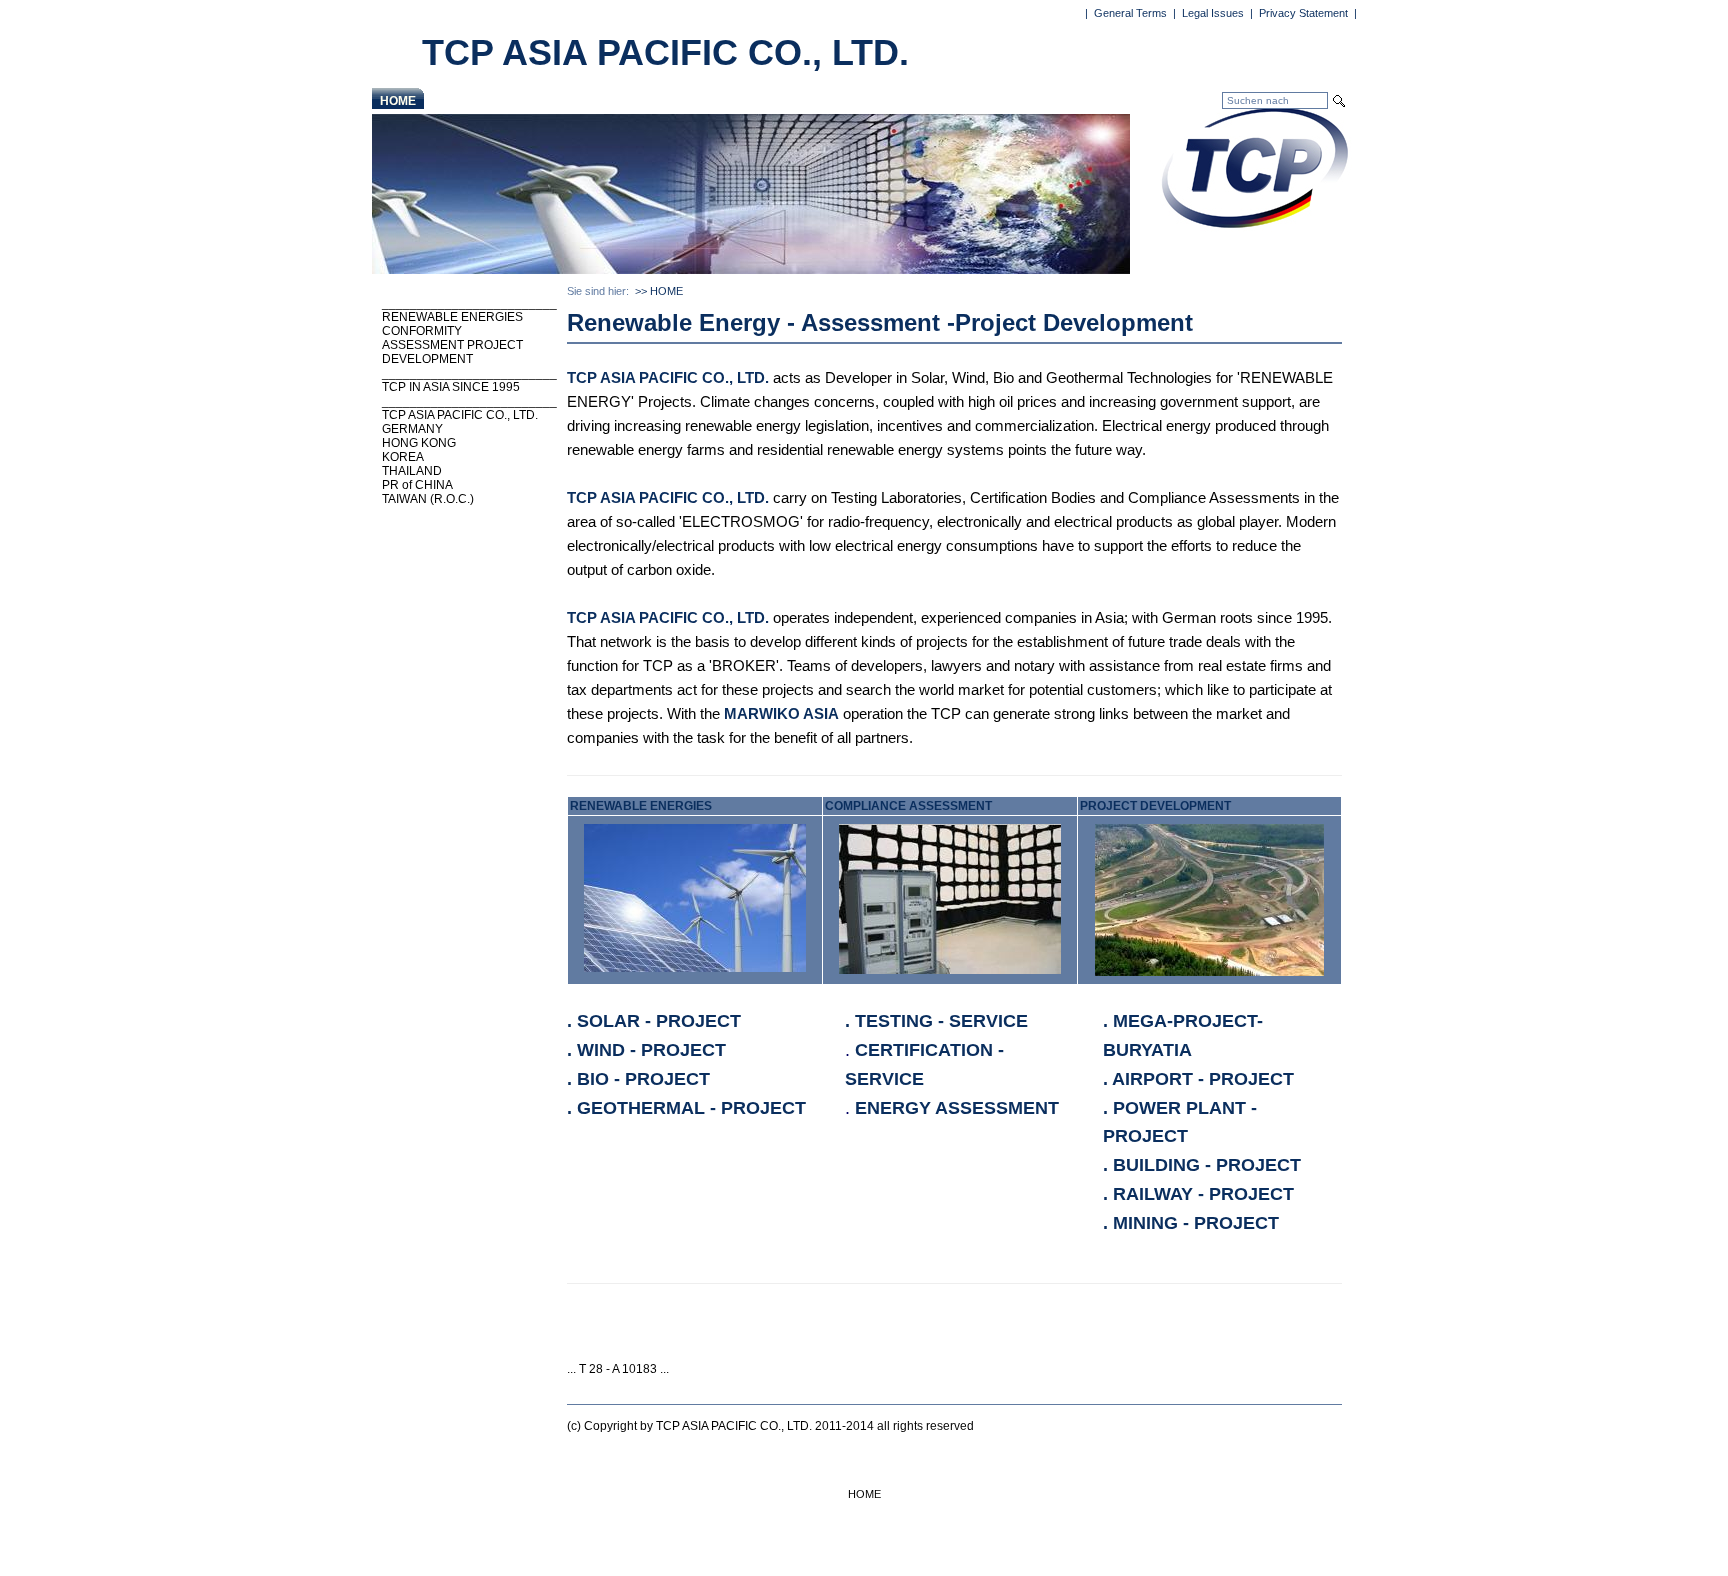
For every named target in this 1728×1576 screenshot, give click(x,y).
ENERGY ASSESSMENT (957, 1108)
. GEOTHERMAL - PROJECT (686, 1108)
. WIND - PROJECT (646, 1050)
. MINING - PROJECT (1191, 1223)
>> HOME (659, 291)
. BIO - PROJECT (638, 1079)
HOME (398, 101)
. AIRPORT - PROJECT (1198, 1079)
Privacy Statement (1303, 13)
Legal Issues (1213, 13)
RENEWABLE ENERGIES (641, 806)
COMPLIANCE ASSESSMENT (908, 806)
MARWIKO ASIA (781, 713)
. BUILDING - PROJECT (1202, 1165)
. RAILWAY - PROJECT (1198, 1194)
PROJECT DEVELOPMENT (1155, 806)
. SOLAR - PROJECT (654, 1021)
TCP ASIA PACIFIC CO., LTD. (668, 377)
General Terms (1130, 13)
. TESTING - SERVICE (936, 1021)
